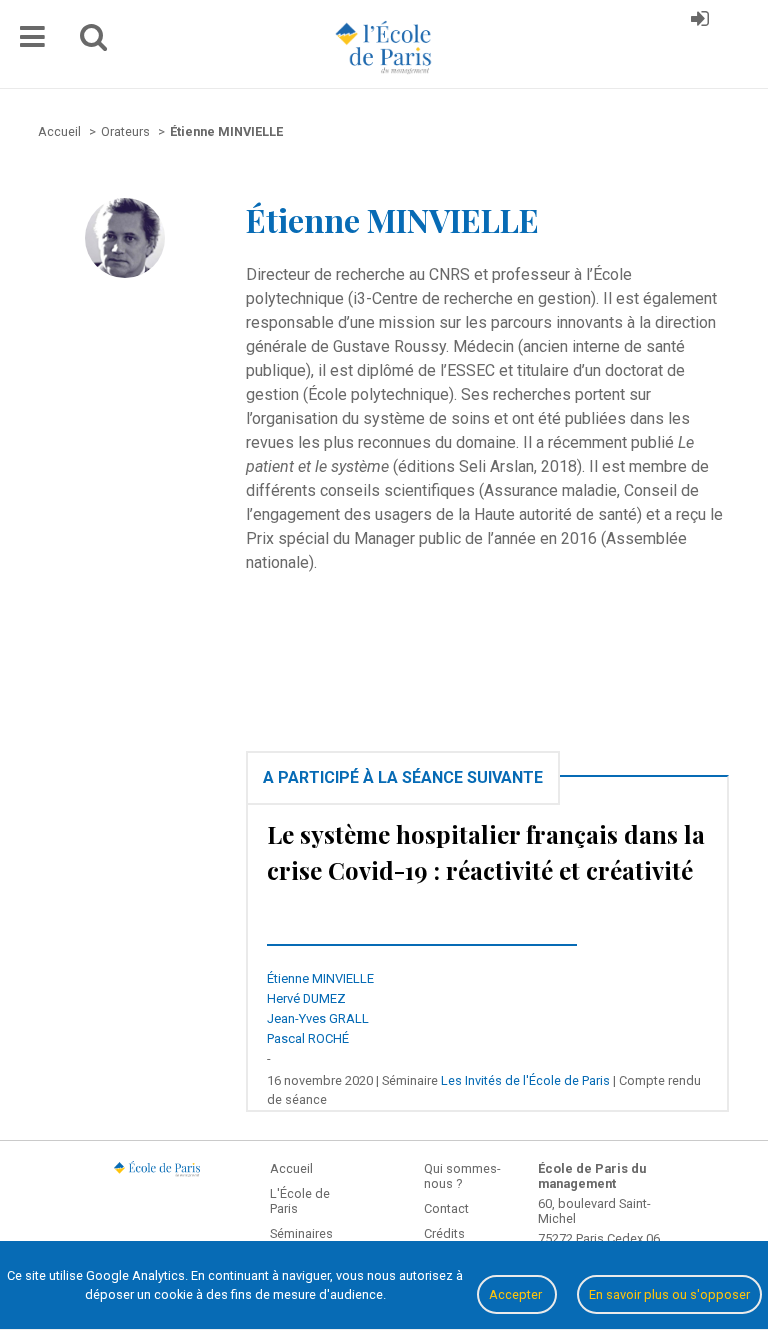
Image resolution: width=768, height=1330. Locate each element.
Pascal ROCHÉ (308, 1038)
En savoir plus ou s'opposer (669, 1294)
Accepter (517, 1294)
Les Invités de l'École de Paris (525, 1080)
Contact (446, 1208)
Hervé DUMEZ (306, 998)
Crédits (444, 1233)
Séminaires (301, 1233)
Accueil (291, 1168)
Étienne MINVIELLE (320, 978)
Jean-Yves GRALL (318, 1018)
